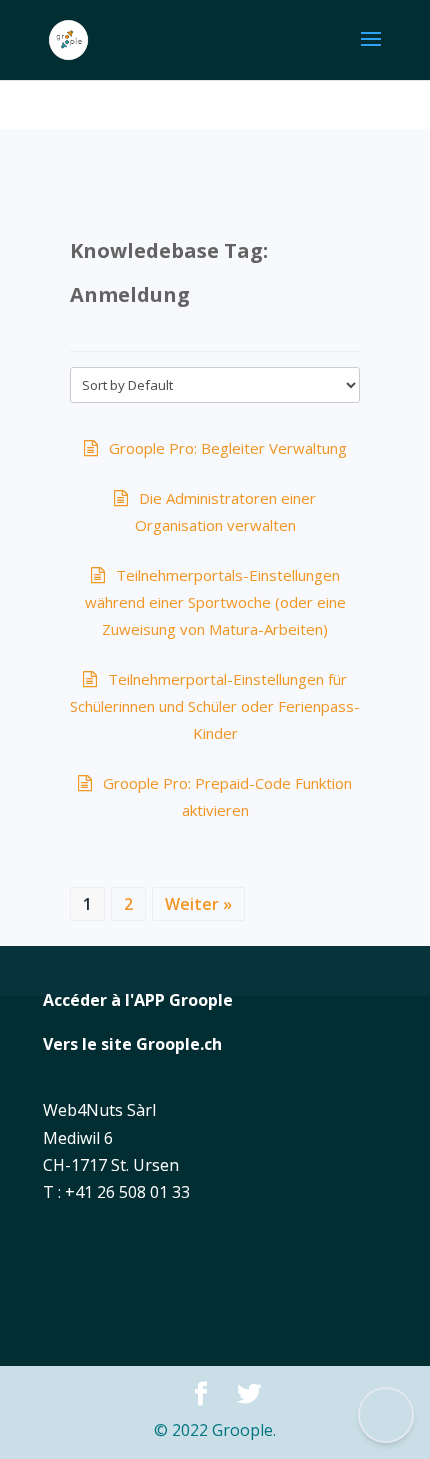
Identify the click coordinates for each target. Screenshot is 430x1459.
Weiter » (198, 904)
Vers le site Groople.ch (132, 1044)
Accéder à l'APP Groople (138, 1000)
